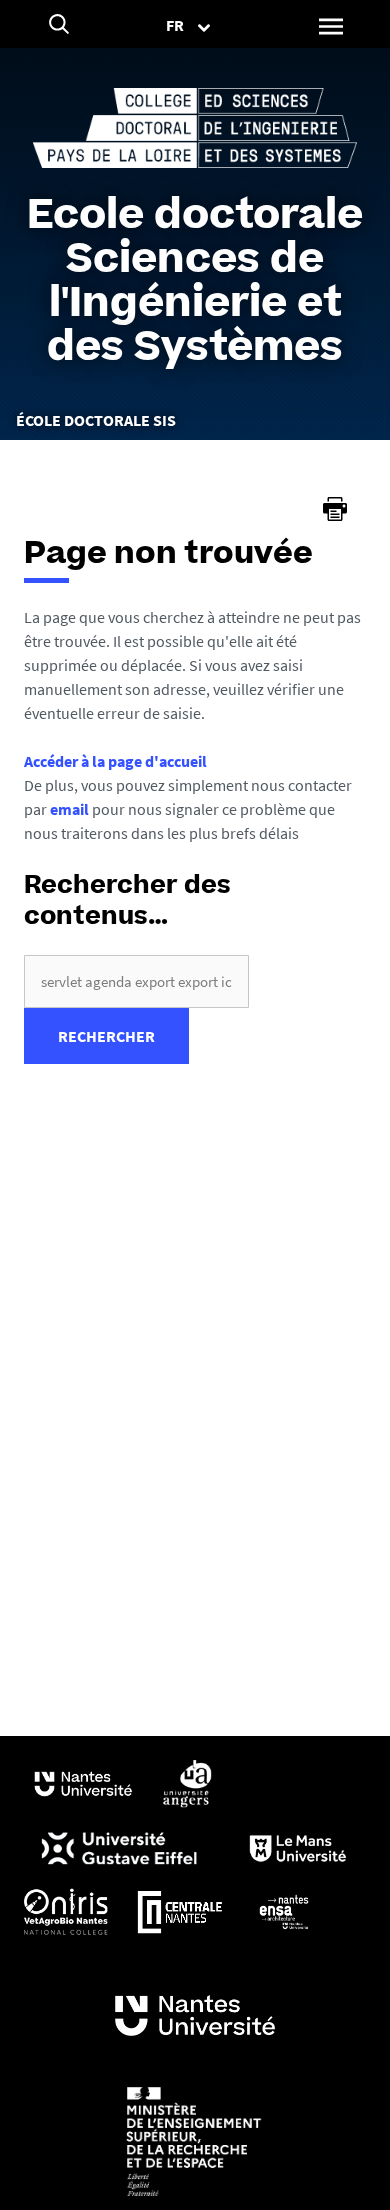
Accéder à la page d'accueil (115, 761)
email (69, 809)
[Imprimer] (335, 509)
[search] (136, 981)
